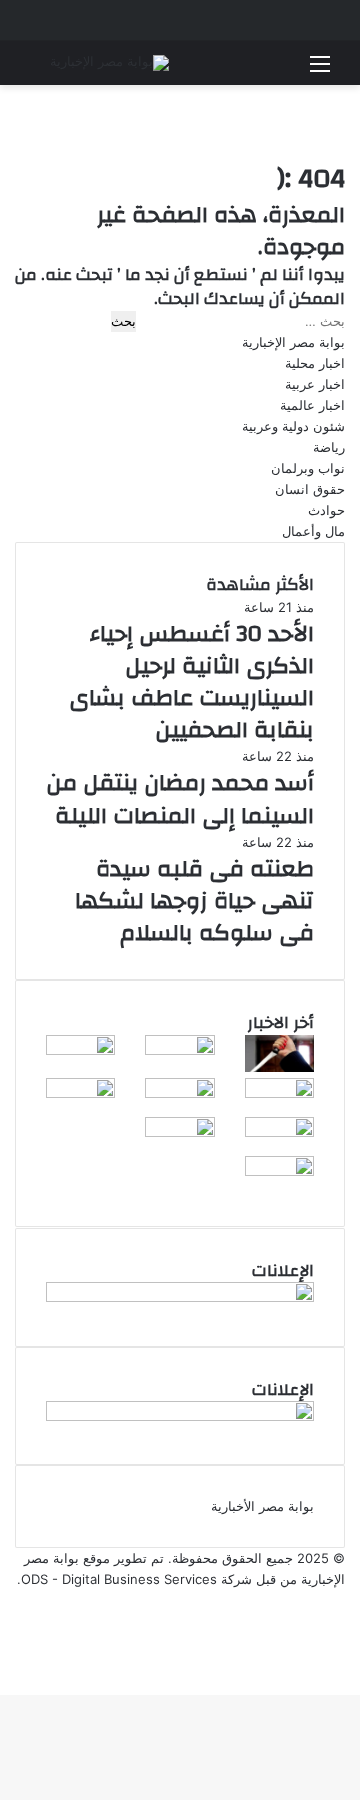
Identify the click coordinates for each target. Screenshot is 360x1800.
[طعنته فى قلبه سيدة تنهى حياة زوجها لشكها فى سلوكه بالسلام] (279, 1067)
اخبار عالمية (312, 405)
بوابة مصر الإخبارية (293, 342)
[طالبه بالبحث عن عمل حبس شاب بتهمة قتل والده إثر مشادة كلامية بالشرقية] (279, 1132)
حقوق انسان (310, 489)
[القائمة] (320, 70)
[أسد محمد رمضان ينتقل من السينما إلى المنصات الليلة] (179, 1050)
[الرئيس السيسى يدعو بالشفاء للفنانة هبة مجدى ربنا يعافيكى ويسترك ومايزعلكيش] (279, 1093)
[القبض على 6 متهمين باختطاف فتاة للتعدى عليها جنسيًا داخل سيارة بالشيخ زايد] (179, 1132)
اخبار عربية (315, 384)
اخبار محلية (315, 363)
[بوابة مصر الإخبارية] (109, 63)
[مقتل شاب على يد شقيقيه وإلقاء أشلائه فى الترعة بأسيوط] (80, 1093)
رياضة (329, 447)
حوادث (326, 510)
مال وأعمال (313, 531)
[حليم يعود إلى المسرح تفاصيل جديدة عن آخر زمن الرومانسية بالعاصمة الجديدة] (179, 1093)
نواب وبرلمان (308, 468)
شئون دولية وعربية (293, 426)
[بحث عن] (40, 70)
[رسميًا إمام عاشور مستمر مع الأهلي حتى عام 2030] (279, 1171)
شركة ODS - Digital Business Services (136, 1579)
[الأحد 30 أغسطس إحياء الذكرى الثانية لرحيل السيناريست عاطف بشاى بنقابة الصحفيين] (80, 1050)
